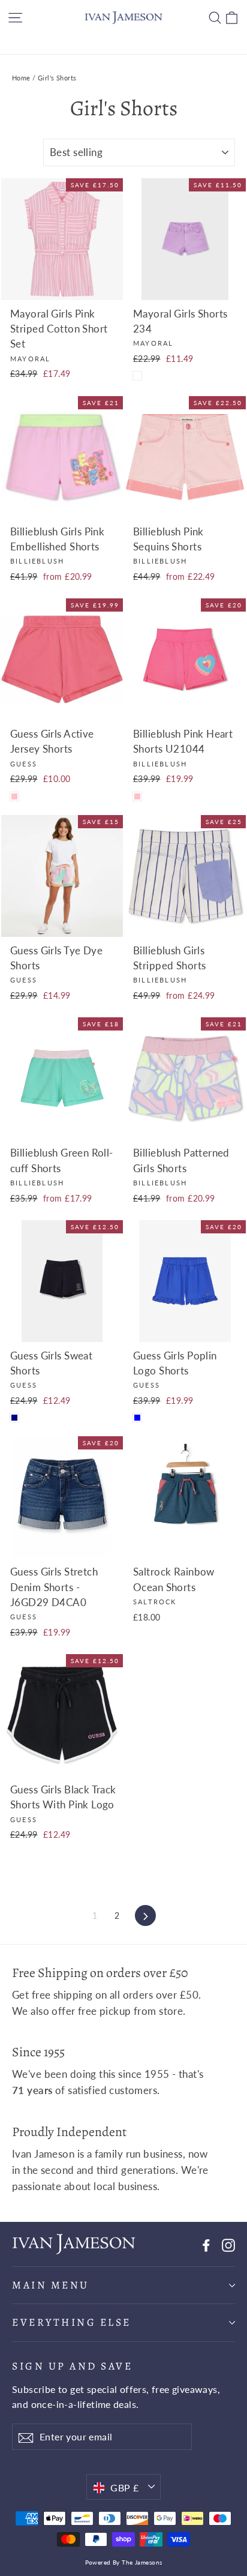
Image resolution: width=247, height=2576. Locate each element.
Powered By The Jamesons (124, 2562)
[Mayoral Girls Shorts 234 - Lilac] (137, 376)
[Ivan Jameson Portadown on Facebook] (206, 2244)
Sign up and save (72, 2366)
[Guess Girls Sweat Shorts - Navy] (14, 1418)
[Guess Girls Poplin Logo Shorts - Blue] (137, 1418)
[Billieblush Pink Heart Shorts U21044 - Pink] (137, 796)
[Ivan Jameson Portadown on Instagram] (228, 2244)
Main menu (51, 2285)
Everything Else (72, 2322)
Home (21, 78)
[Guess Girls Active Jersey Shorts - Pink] (14, 796)
